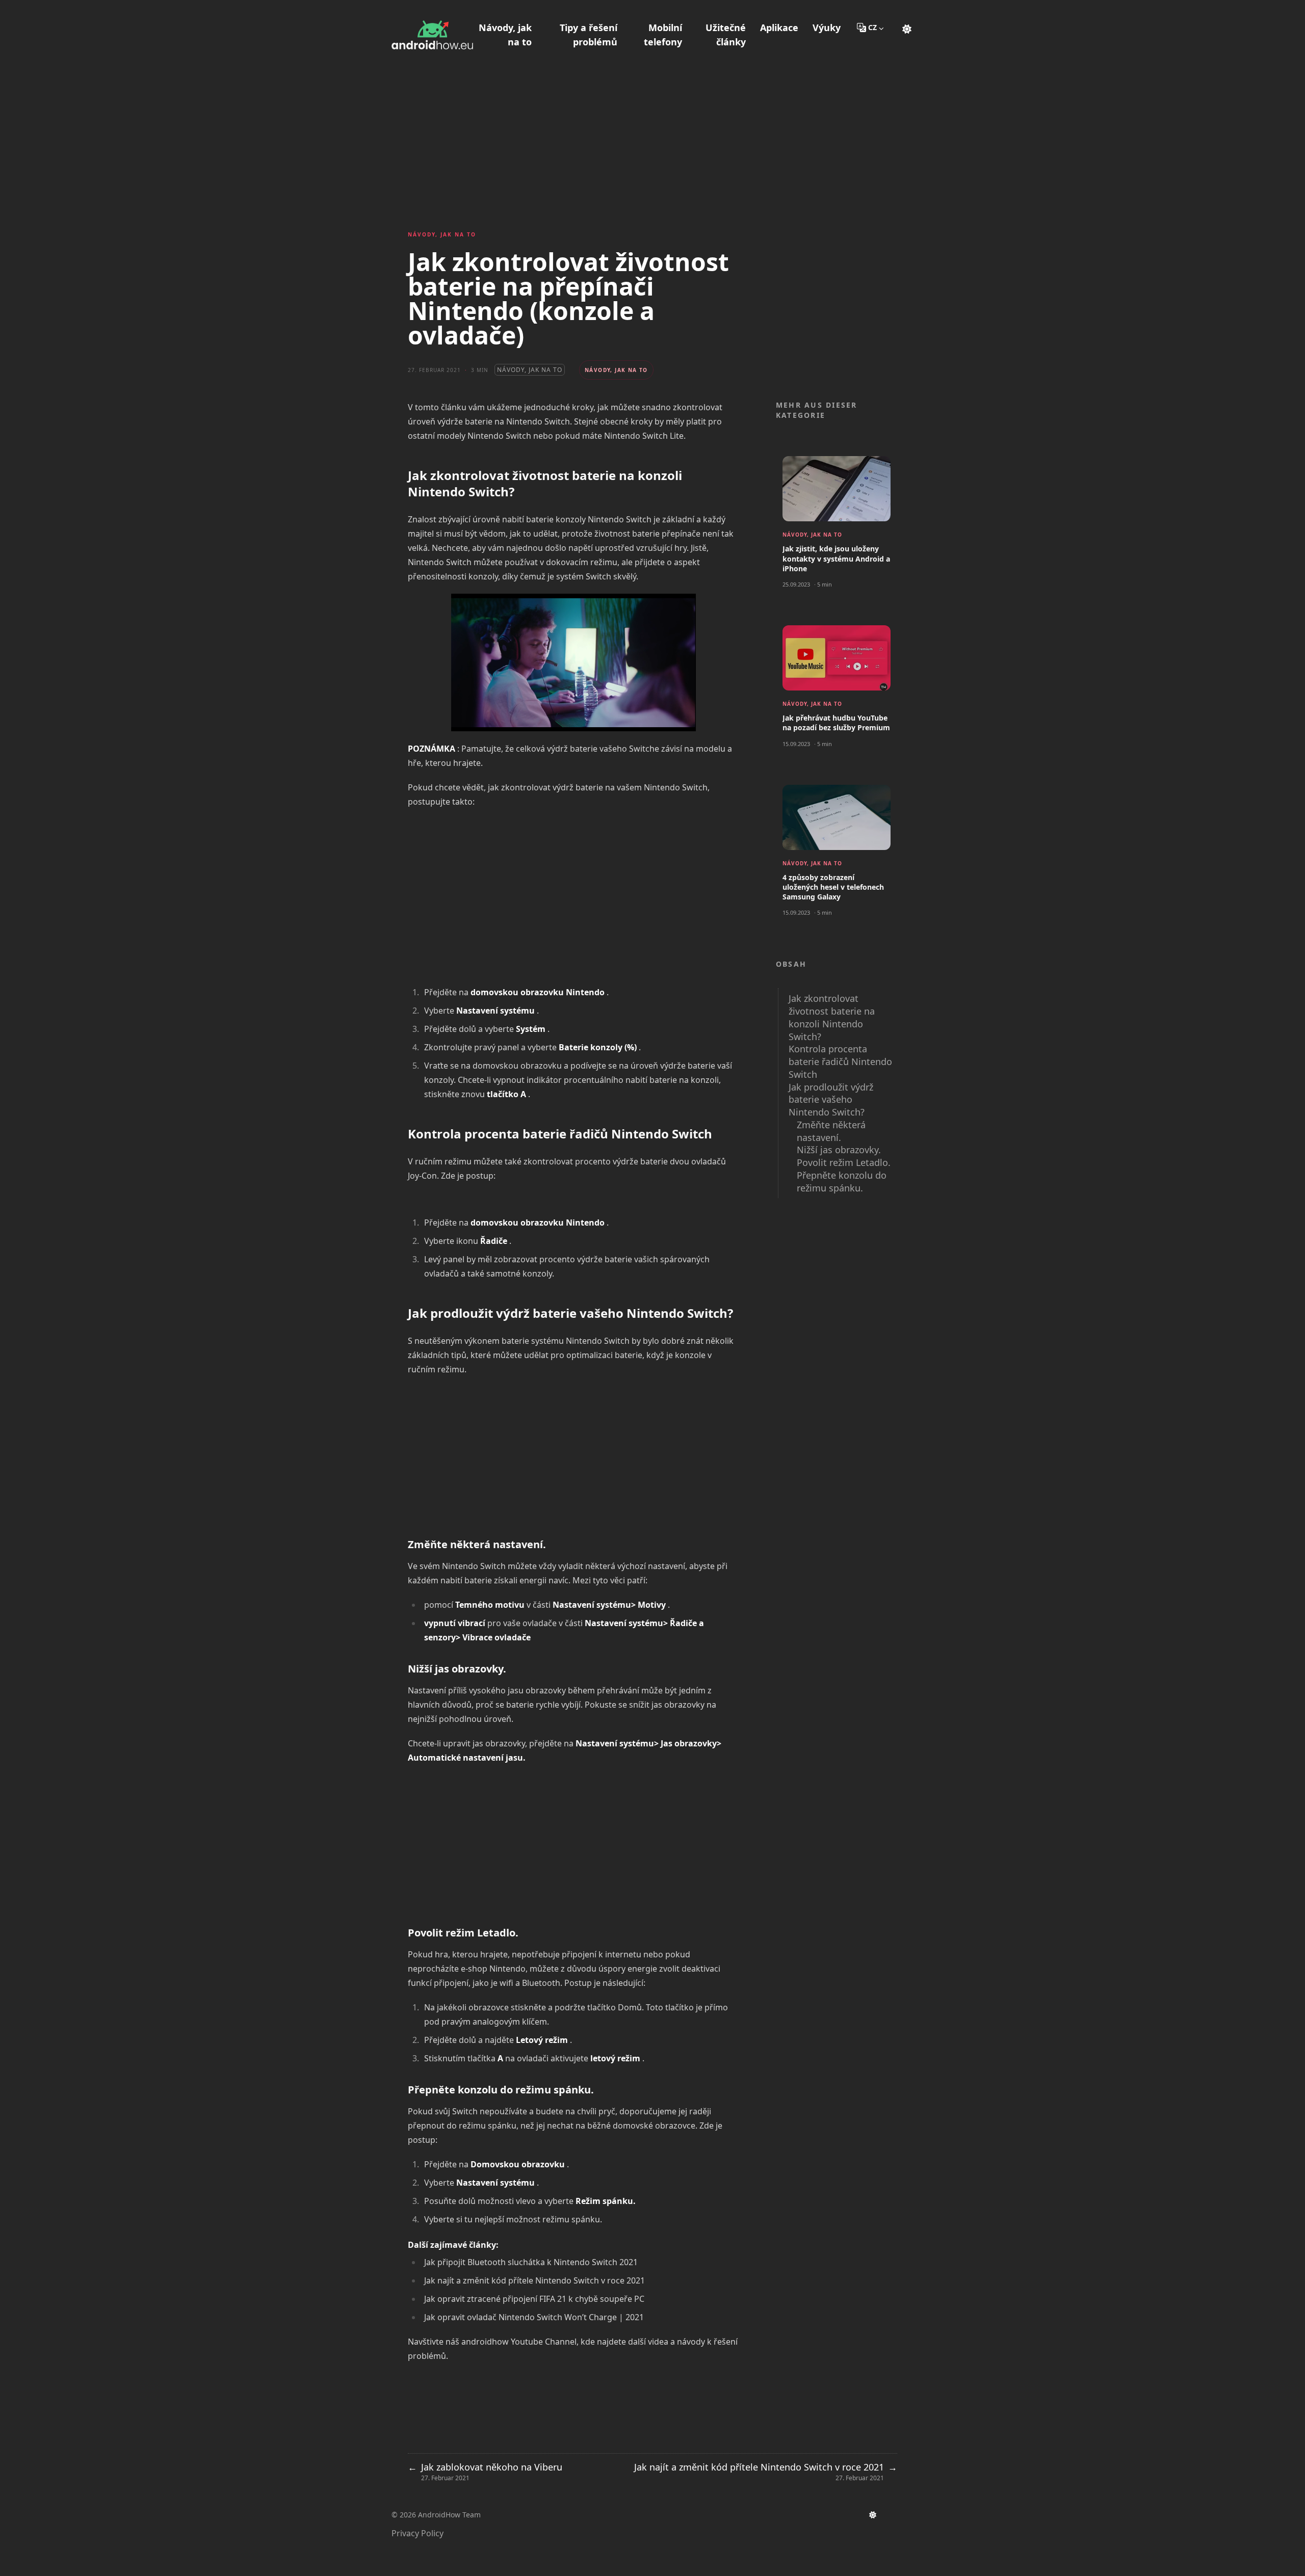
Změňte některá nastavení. (831, 1131)
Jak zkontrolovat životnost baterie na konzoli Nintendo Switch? (832, 1017)
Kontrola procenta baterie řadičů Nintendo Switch (840, 1061)
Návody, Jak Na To (530, 370)
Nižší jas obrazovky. (839, 1150)
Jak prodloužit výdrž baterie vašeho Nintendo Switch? (831, 1100)
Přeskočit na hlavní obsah (455, 9)
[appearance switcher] (907, 28)
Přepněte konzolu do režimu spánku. (842, 1181)
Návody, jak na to (442, 234)
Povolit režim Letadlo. (844, 1162)
